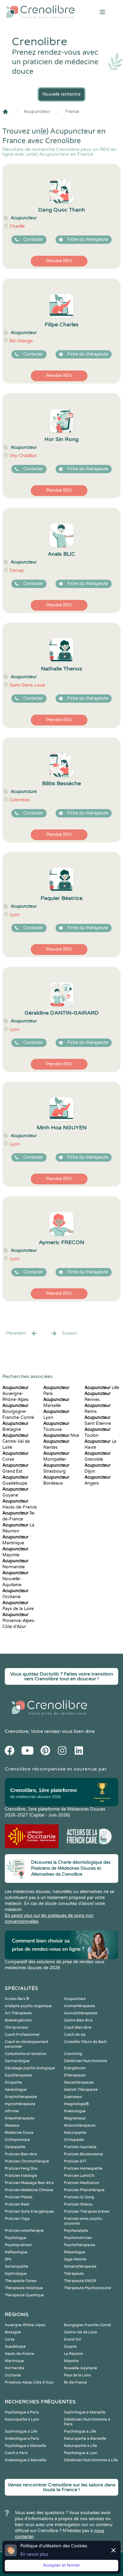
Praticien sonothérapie (24, 2231)
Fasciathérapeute (79, 2082)
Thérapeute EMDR (80, 2281)
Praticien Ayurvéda (80, 2147)
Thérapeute (74, 2274)
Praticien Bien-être (21, 2154)
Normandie (14, 2368)
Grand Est (73, 2339)
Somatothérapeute (80, 2266)
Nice (61, 1435)
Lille (102, 1388)
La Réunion (73, 2354)
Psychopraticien (18, 2245)
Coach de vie (75, 2035)
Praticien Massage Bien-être (29, 2183)
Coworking (73, 2054)
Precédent (16, 1333)
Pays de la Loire (77, 2375)
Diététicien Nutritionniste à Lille (91, 2460)
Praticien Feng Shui (21, 2168)
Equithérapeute (18, 2075)
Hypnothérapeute (20, 2104)
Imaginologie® (76, 2104)
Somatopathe (16, 2266)
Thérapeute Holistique (24, 2288)
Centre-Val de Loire (16, 1441)
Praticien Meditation (82, 2183)
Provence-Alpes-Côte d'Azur (19, 1621)
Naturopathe (75, 2133)
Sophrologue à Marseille (85, 2412)
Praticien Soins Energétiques (29, 2211)
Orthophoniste (17, 2140)
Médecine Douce (19, 2133)
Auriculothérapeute (81, 2013)
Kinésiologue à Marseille (26, 2460)
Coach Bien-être (78, 2027)
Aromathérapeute (79, 2006)
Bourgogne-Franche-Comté (18, 1412)
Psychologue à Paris (22, 2412)
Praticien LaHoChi (79, 2176)
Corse (10, 2339)
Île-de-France (75, 2382)
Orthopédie (74, 2140)
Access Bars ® (17, 1999)
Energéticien (75, 2068)
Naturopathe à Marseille (85, 2439)
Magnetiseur (75, 2118)
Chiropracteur (17, 2027)
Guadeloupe (15, 2347)
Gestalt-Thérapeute (81, 2090)
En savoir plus (34, 2554)
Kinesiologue (75, 2111)
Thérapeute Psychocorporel (87, 2288)
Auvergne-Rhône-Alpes (16, 1394)
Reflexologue (16, 2252)
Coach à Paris (16, 2453)
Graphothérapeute (21, 2097)
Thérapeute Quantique (24, 2295)
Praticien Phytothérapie (84, 2190)
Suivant (70, 1333)
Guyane (70, 2347)
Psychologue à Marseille (25, 2446)
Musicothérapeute (80, 2125)
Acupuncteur (37, 112)
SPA (8, 2259)
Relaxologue (74, 2252)
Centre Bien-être (78, 2020)
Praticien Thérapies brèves (87, 2211)
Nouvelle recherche (61, 94)
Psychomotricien (78, 2238)
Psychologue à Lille (80, 2431)
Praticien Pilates (19, 2197)
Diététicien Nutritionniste (86, 2061)
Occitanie (13, 2375)
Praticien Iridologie (21, 2176)
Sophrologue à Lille (21, 2431)
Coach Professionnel (22, 2035)
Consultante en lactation (26, 2054)
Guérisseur (73, 2097)
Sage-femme (75, 2259)
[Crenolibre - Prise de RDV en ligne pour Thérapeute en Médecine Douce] (41, 12)
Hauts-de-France (19, 2354)
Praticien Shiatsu (78, 2204)
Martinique (14, 2361)
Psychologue (16, 2238)
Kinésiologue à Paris (22, 2439)
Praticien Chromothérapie (27, 2161)
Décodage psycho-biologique (30, 2068)
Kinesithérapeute (20, 2118)
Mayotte (71, 2361)
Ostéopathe (15, 2147)
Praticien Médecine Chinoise (29, 2190)
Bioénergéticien (18, 2020)
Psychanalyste (76, 2231)
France (72, 112)
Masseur (12, 2125)
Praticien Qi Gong (79, 2197)
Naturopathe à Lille (80, 2446)
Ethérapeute (75, 2075)
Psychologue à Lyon (81, 2453)
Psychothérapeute (80, 2245)
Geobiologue (16, 2090)
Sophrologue (16, 2274)
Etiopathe (13, 2082)
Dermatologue (17, 2061)
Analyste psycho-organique (28, 2006)
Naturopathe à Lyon (22, 2419)
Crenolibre (17, 1731)
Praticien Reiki (17, 2204)
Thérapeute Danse (21, 2281)
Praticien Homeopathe (83, 2168)
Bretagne (13, 2332)
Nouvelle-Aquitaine (15, 1579)
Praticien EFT (75, 2161)
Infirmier (12, 2111)
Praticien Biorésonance (83, 2154)
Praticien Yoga (17, 2219)
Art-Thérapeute (18, 2013)
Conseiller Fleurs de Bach (85, 2042)
